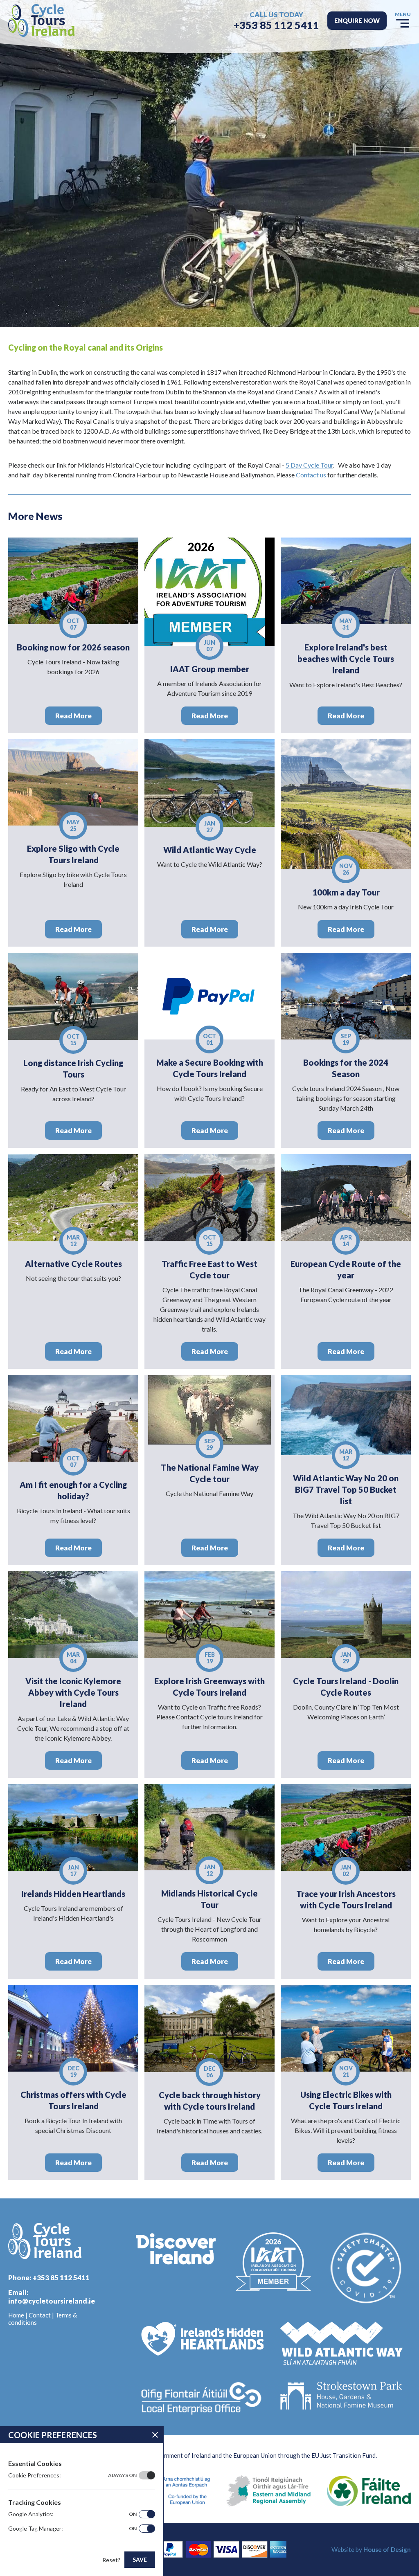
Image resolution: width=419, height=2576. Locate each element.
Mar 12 (73, 1241)
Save (140, 2559)
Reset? (111, 2560)
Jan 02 (346, 1871)
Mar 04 (73, 1658)
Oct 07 (73, 624)
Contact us (311, 475)
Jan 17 (73, 1871)
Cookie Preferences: (72, 2475)
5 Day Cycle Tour (309, 465)
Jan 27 (210, 827)
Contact (40, 2315)
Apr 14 (346, 1241)
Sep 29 (210, 1444)
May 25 (73, 825)
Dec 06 (210, 2072)
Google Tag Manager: (72, 2528)
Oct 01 (209, 1039)
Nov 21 (346, 2071)
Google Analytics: (72, 2514)
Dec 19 (73, 2071)
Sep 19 (346, 1039)
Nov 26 (346, 869)
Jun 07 (209, 646)
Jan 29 (346, 1658)
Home (16, 2315)
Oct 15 (73, 1040)
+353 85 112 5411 (276, 25)
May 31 (346, 624)
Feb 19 (210, 1658)
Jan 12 (210, 1870)
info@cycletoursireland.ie (52, 2301)
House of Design (387, 2549)
